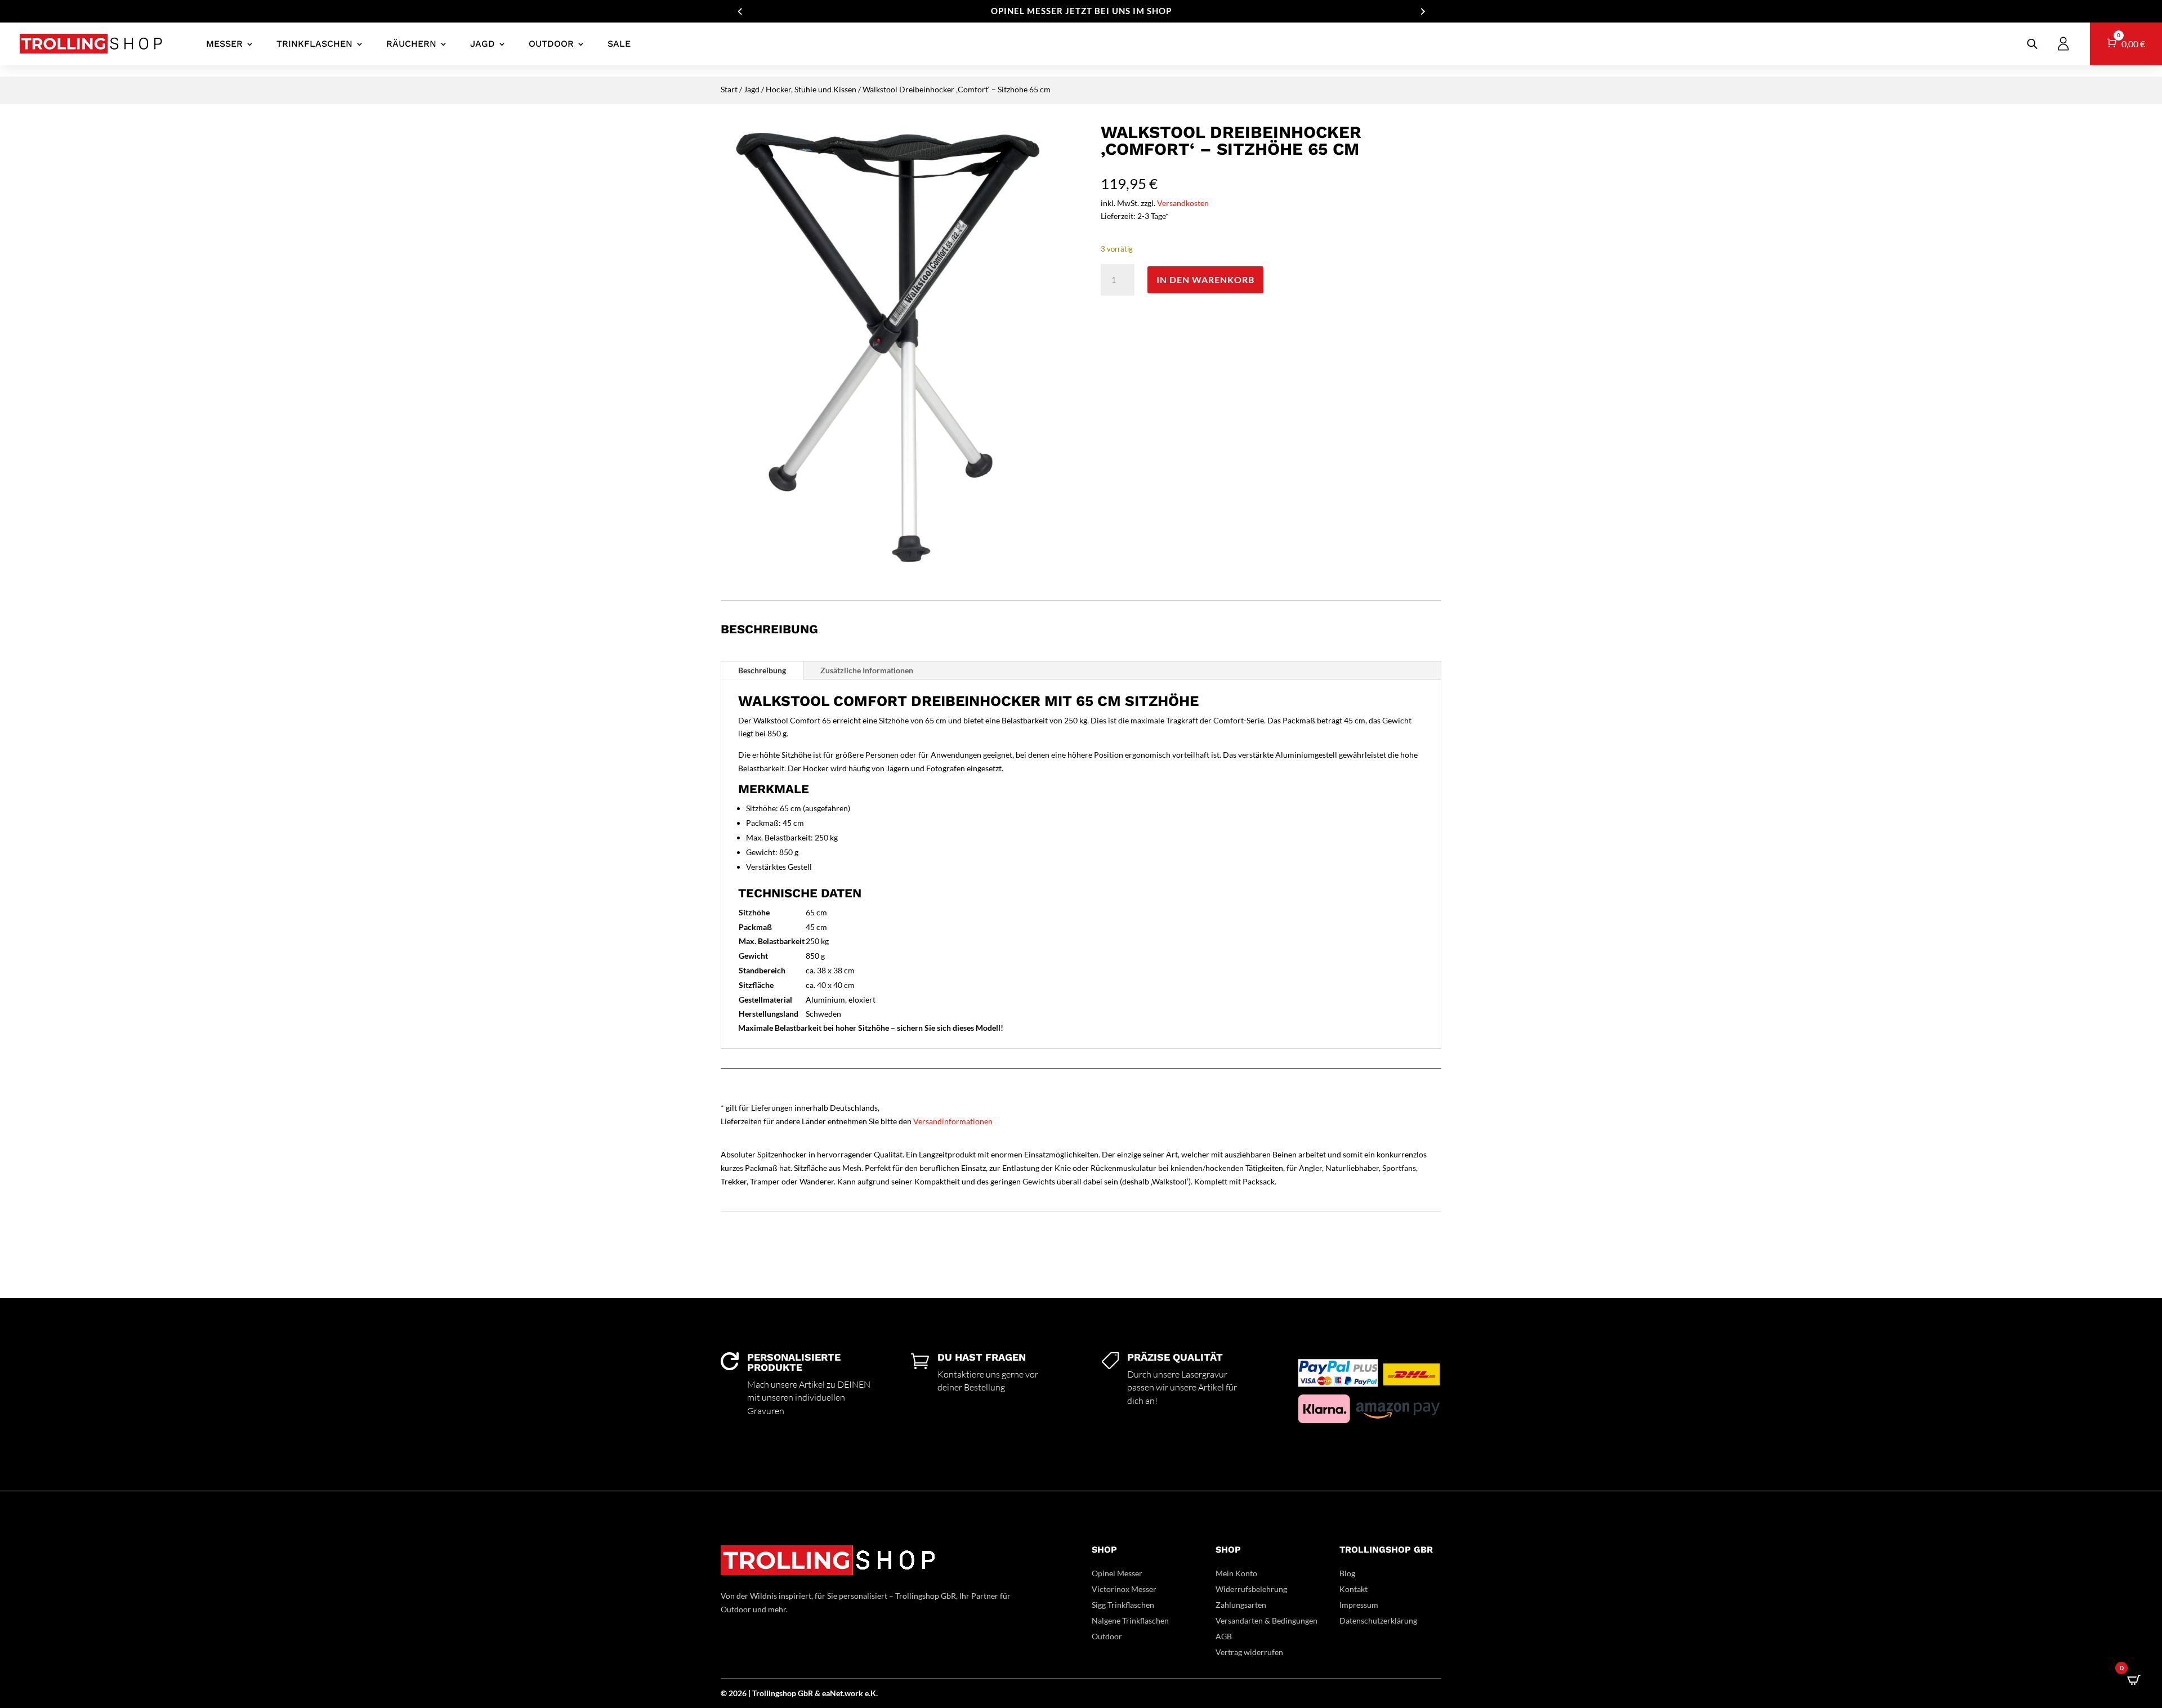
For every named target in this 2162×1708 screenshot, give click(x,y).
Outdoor (551, 44)
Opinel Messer (1117, 1573)
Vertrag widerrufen (1249, 1652)
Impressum (1359, 1605)
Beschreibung (762, 670)
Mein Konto (1236, 1573)
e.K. (871, 1693)
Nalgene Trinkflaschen (1130, 1620)
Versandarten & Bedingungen (1267, 1620)
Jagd (483, 44)
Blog (1347, 1573)
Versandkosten (1183, 203)
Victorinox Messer (1124, 1589)
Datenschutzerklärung (1378, 1620)
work (855, 1693)
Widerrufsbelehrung (1251, 1589)
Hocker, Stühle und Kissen (811, 89)
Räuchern (411, 44)
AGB (1224, 1636)
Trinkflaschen (314, 44)
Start (729, 89)
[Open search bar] (2032, 44)
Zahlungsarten (1241, 1605)
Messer (224, 44)
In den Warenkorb (1205, 280)
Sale (619, 44)
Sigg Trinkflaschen (1123, 1605)
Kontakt (1354, 1589)
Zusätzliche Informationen (867, 670)
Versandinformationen (953, 1121)
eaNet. (833, 1693)
